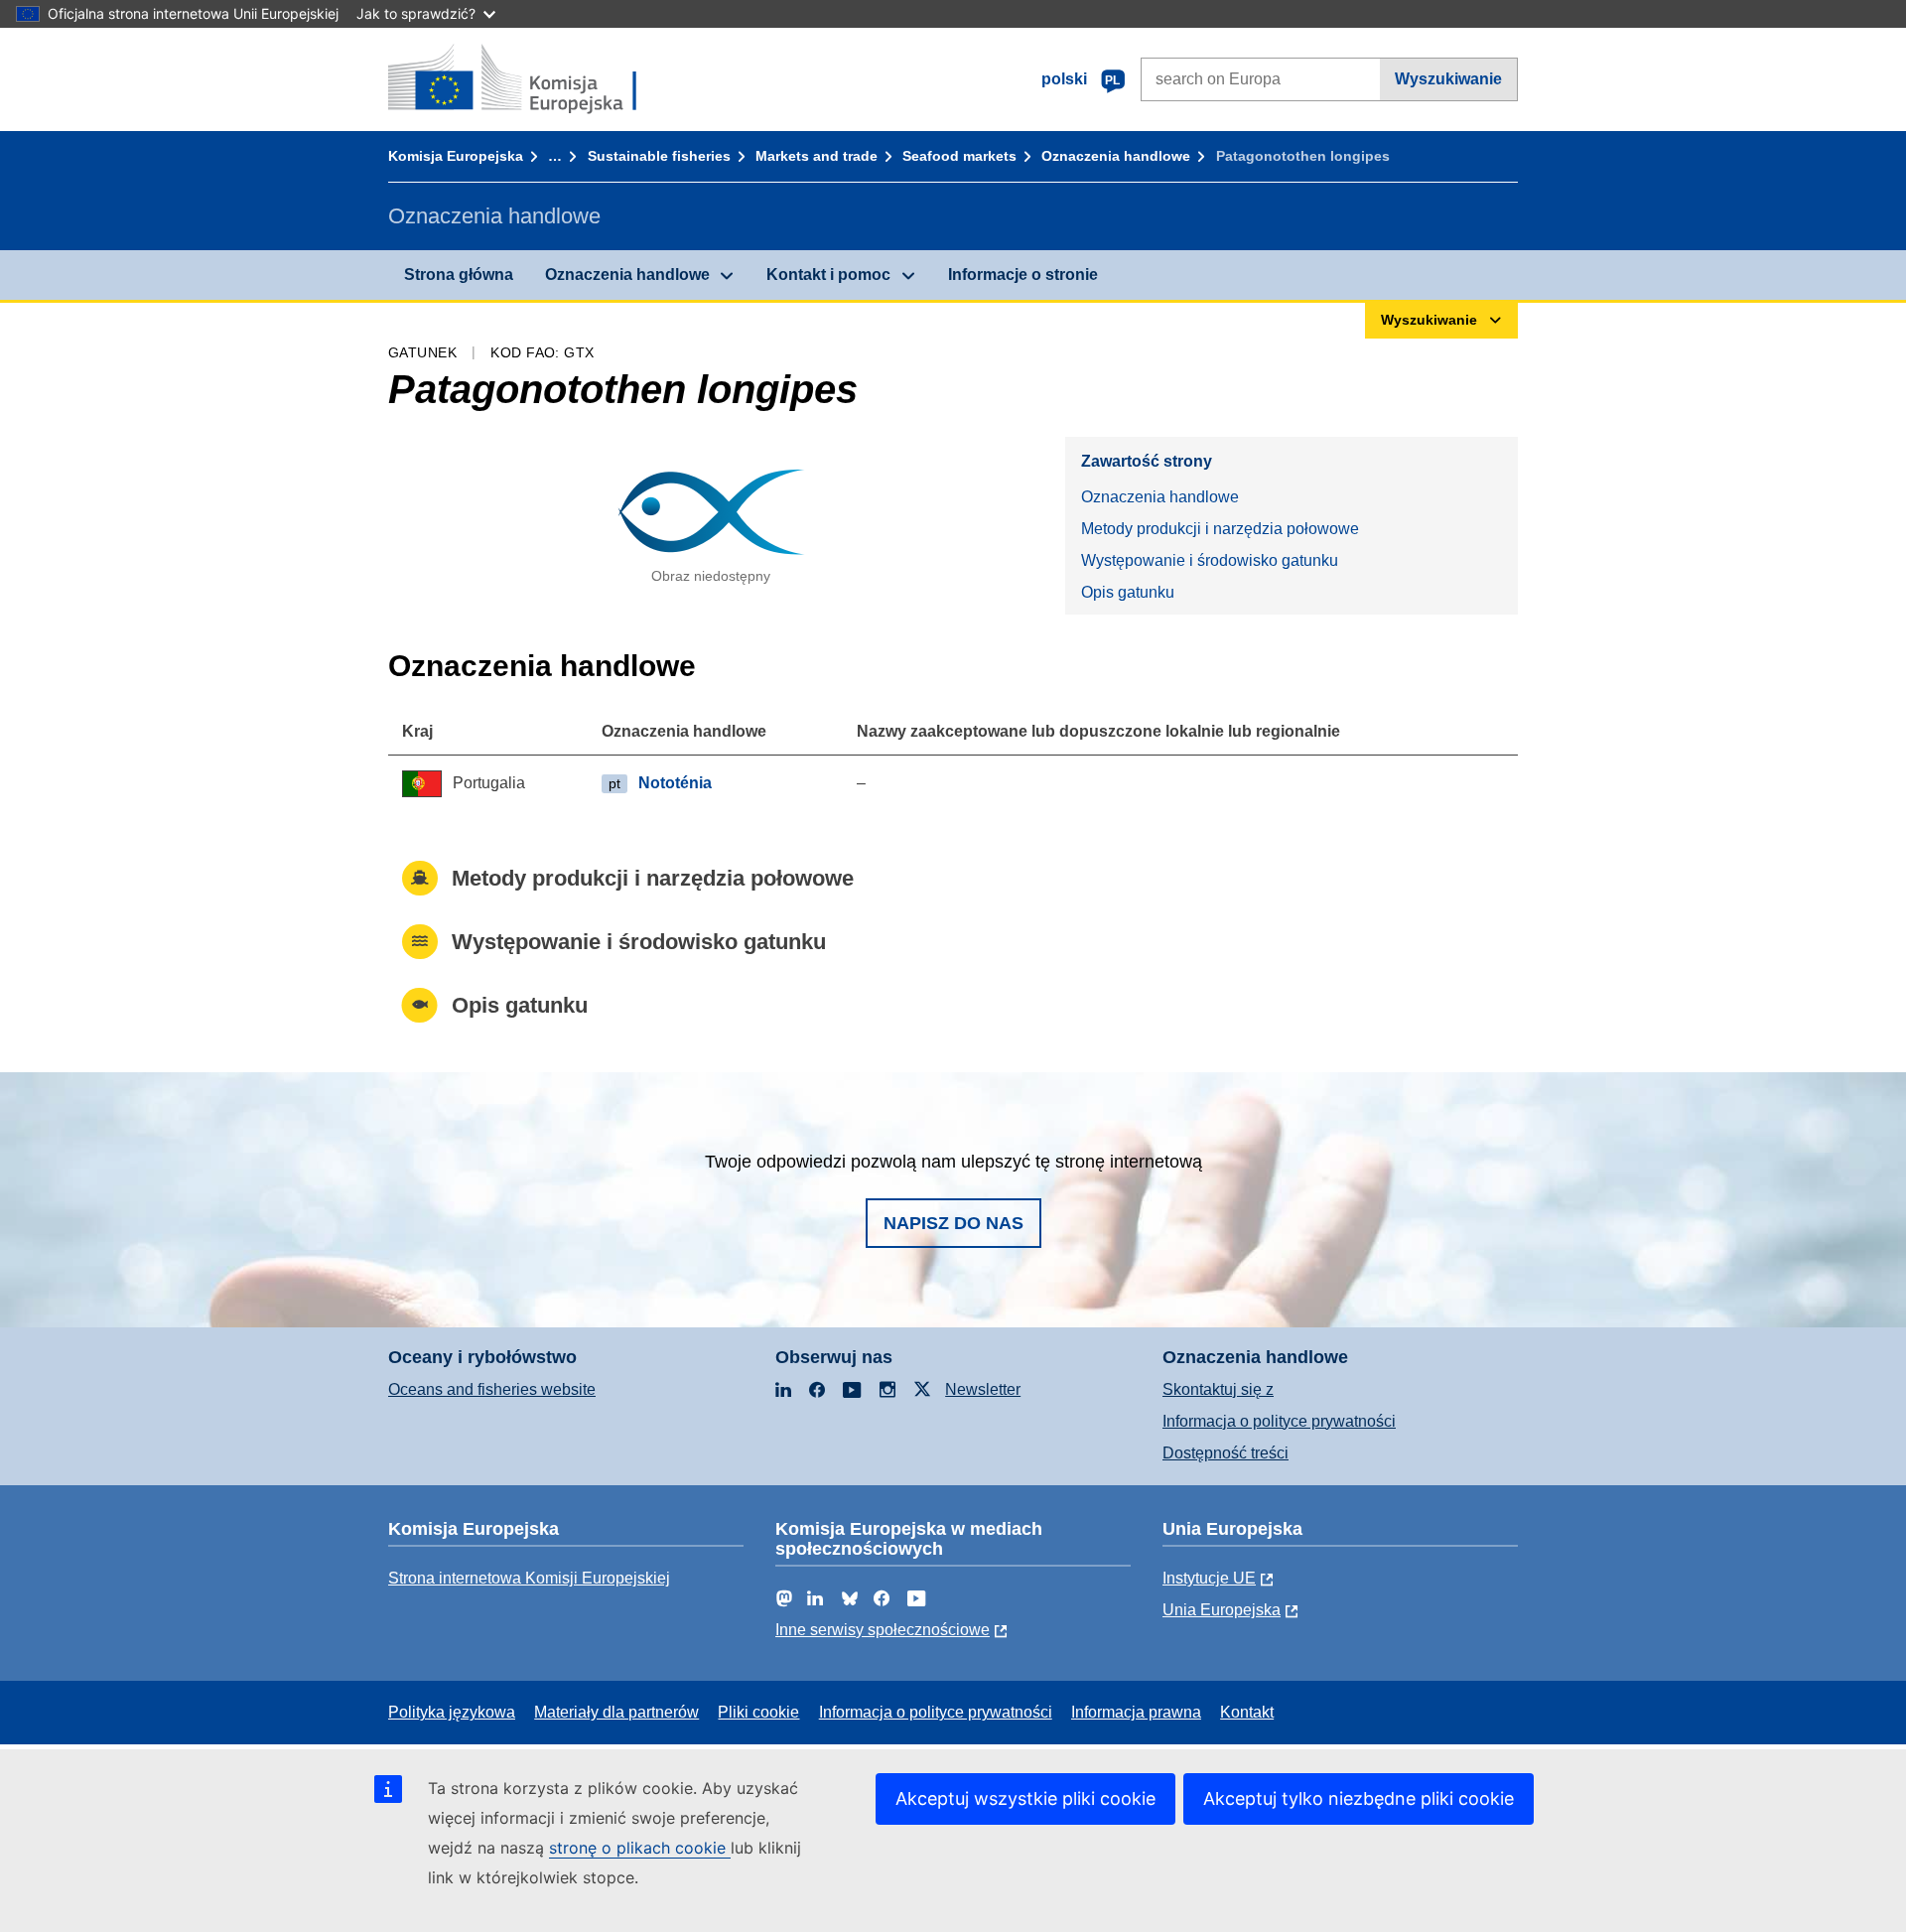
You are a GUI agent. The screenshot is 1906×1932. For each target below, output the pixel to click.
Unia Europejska (1222, 1610)
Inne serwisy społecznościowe (883, 1630)
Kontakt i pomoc (828, 275)
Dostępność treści (1225, 1453)
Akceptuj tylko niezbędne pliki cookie (1359, 1798)
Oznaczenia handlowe (1116, 156)
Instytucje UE (1209, 1578)
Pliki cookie (758, 1712)
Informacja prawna (1136, 1712)
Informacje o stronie (1023, 275)
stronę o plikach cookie (640, 1848)
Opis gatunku (1128, 592)
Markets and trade (817, 156)
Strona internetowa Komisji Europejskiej (529, 1578)
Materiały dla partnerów (616, 1712)
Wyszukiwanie (1448, 79)
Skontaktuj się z (1218, 1389)
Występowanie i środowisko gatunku (1210, 560)
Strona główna (459, 275)
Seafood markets (959, 156)
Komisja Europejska (456, 156)
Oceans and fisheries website (492, 1389)
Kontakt (1247, 1712)
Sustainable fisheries (659, 156)
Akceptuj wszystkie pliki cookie (1025, 1798)
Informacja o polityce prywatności (1279, 1421)
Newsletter (983, 1389)
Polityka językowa (452, 1712)
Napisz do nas (953, 1223)
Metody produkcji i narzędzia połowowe (1220, 529)
